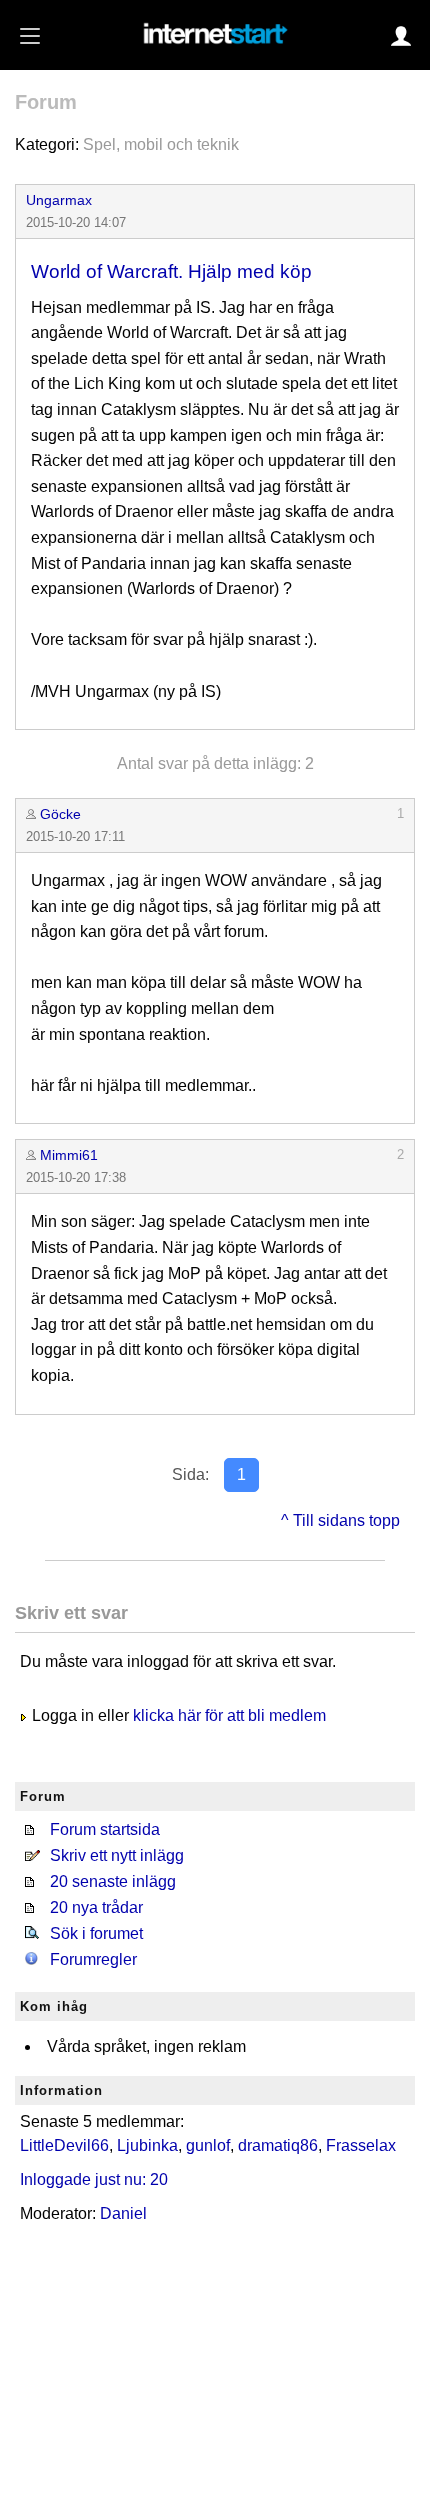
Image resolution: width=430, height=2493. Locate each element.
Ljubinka (147, 2145)
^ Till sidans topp (340, 1520)
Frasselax (361, 2145)
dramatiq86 (278, 2145)
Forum (46, 102)
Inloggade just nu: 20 (94, 2179)
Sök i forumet (96, 1933)
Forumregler (93, 1959)
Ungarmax (59, 200)
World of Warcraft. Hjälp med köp (171, 271)
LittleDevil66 (64, 2145)
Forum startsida (105, 1829)
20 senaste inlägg (113, 1881)
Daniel (123, 2213)
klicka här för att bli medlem (229, 1715)
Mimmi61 (69, 1155)
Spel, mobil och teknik (161, 144)
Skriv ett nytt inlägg (117, 1855)
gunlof (208, 2145)
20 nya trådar (96, 1907)
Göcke (60, 814)
